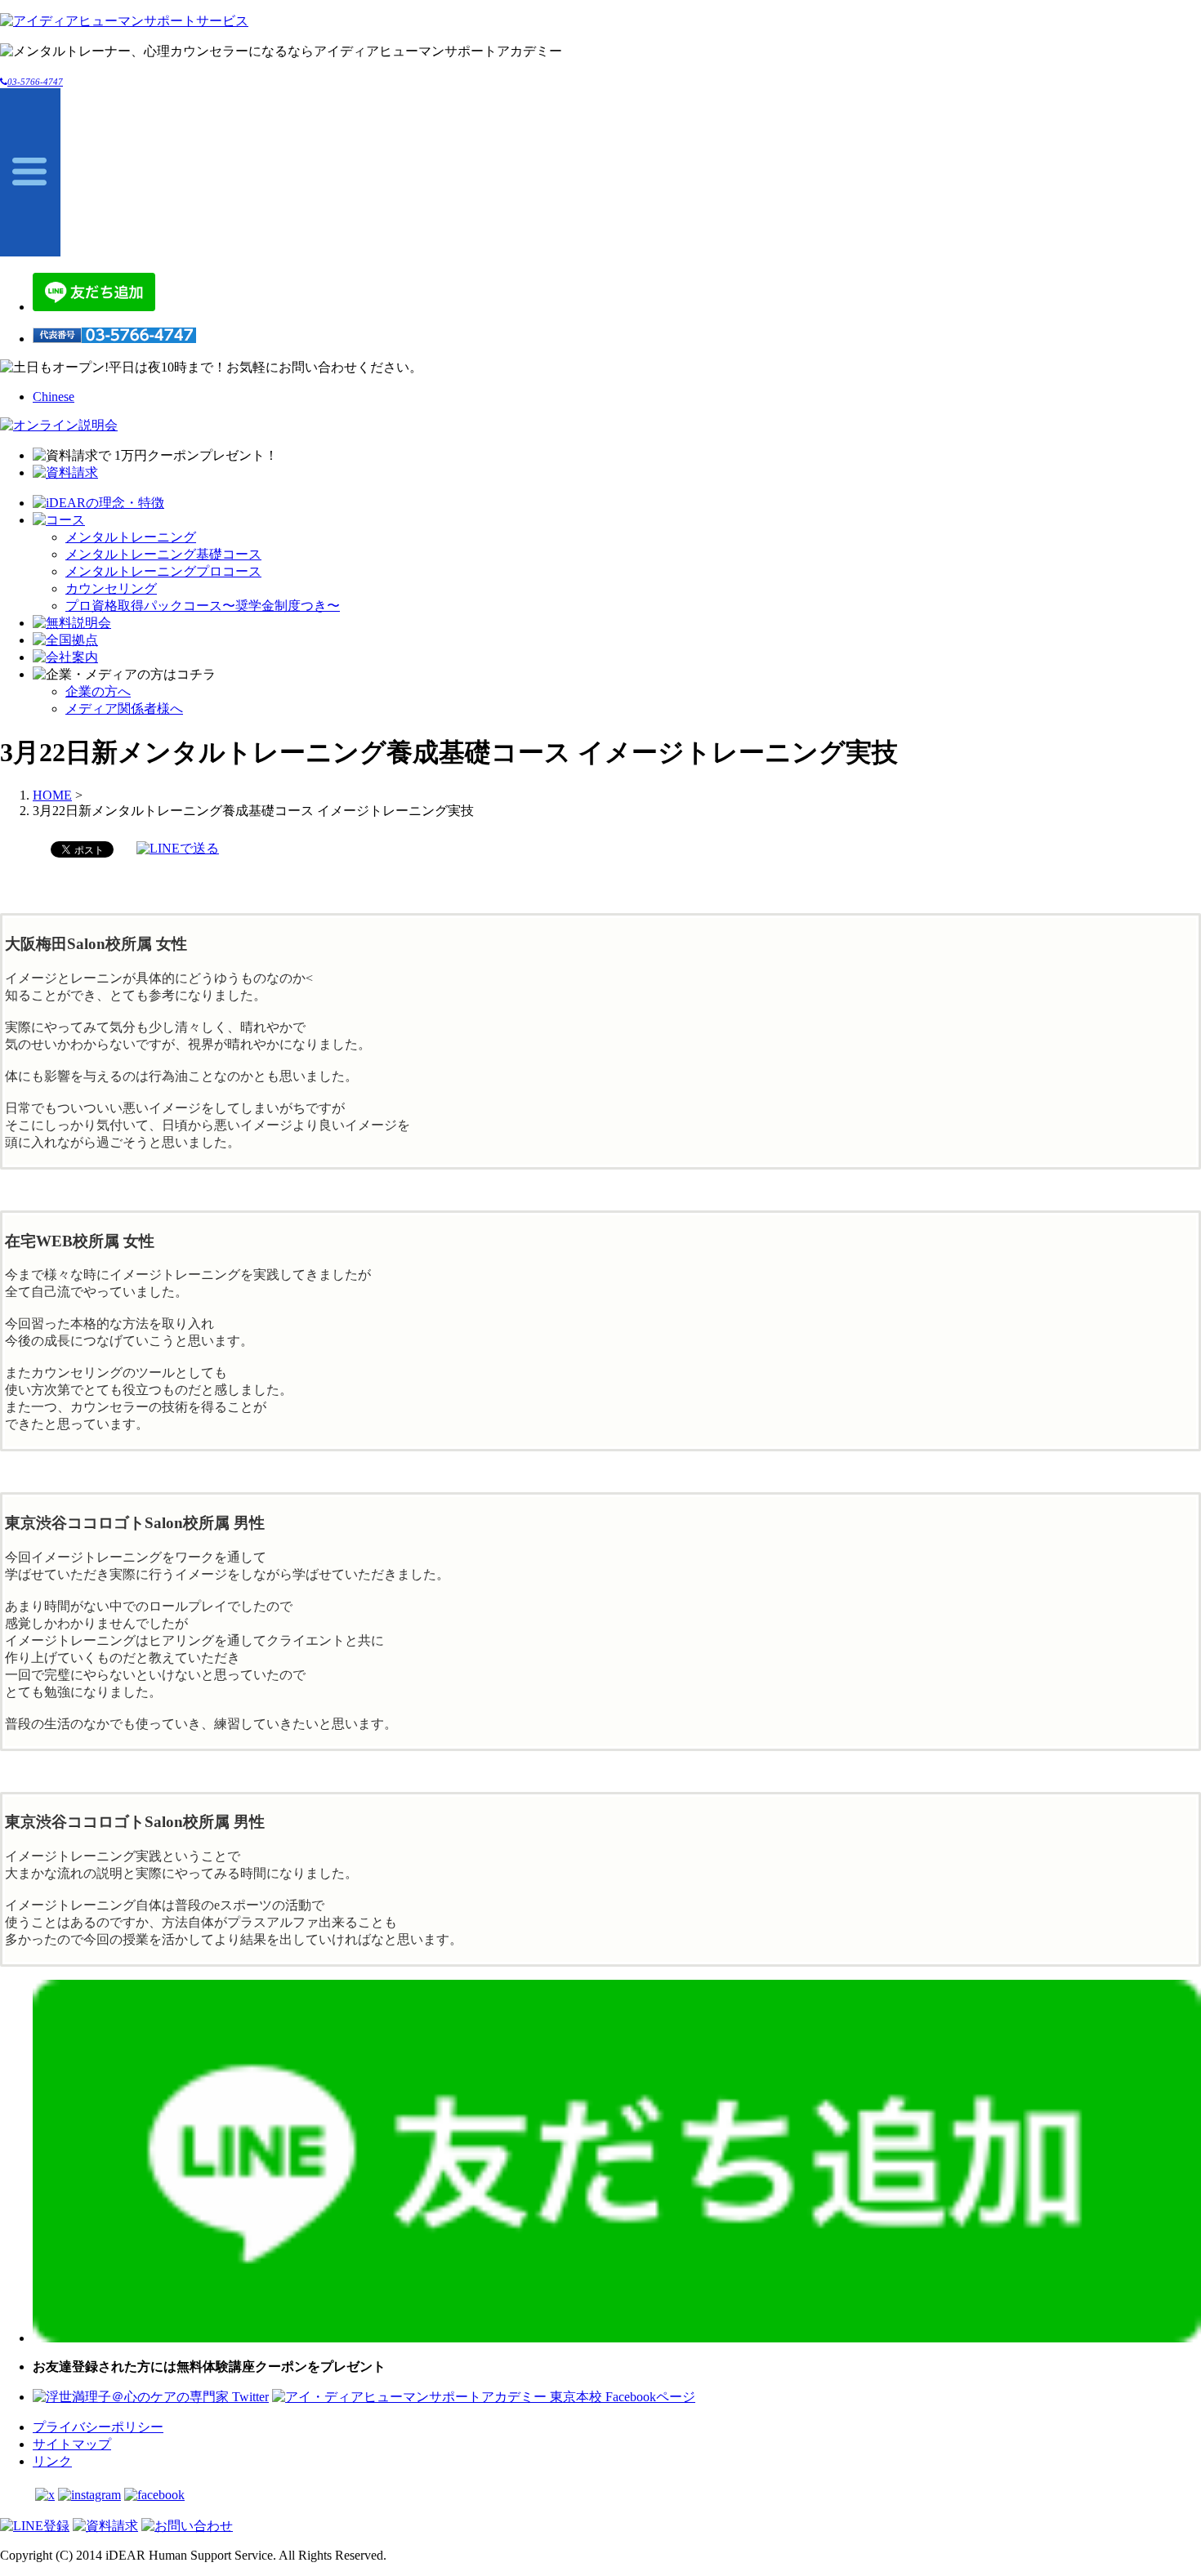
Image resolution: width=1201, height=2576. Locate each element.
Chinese (54, 397)
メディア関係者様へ (124, 709)
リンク (52, 2461)
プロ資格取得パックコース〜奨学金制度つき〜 (203, 606)
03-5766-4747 (35, 82)
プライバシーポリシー (98, 2427)
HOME (52, 795)
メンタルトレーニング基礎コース (163, 554)
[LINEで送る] (178, 848)
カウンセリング (111, 588)
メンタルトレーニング (131, 537)
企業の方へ (98, 691)
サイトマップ (72, 2444)
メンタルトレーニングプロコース (163, 571)
